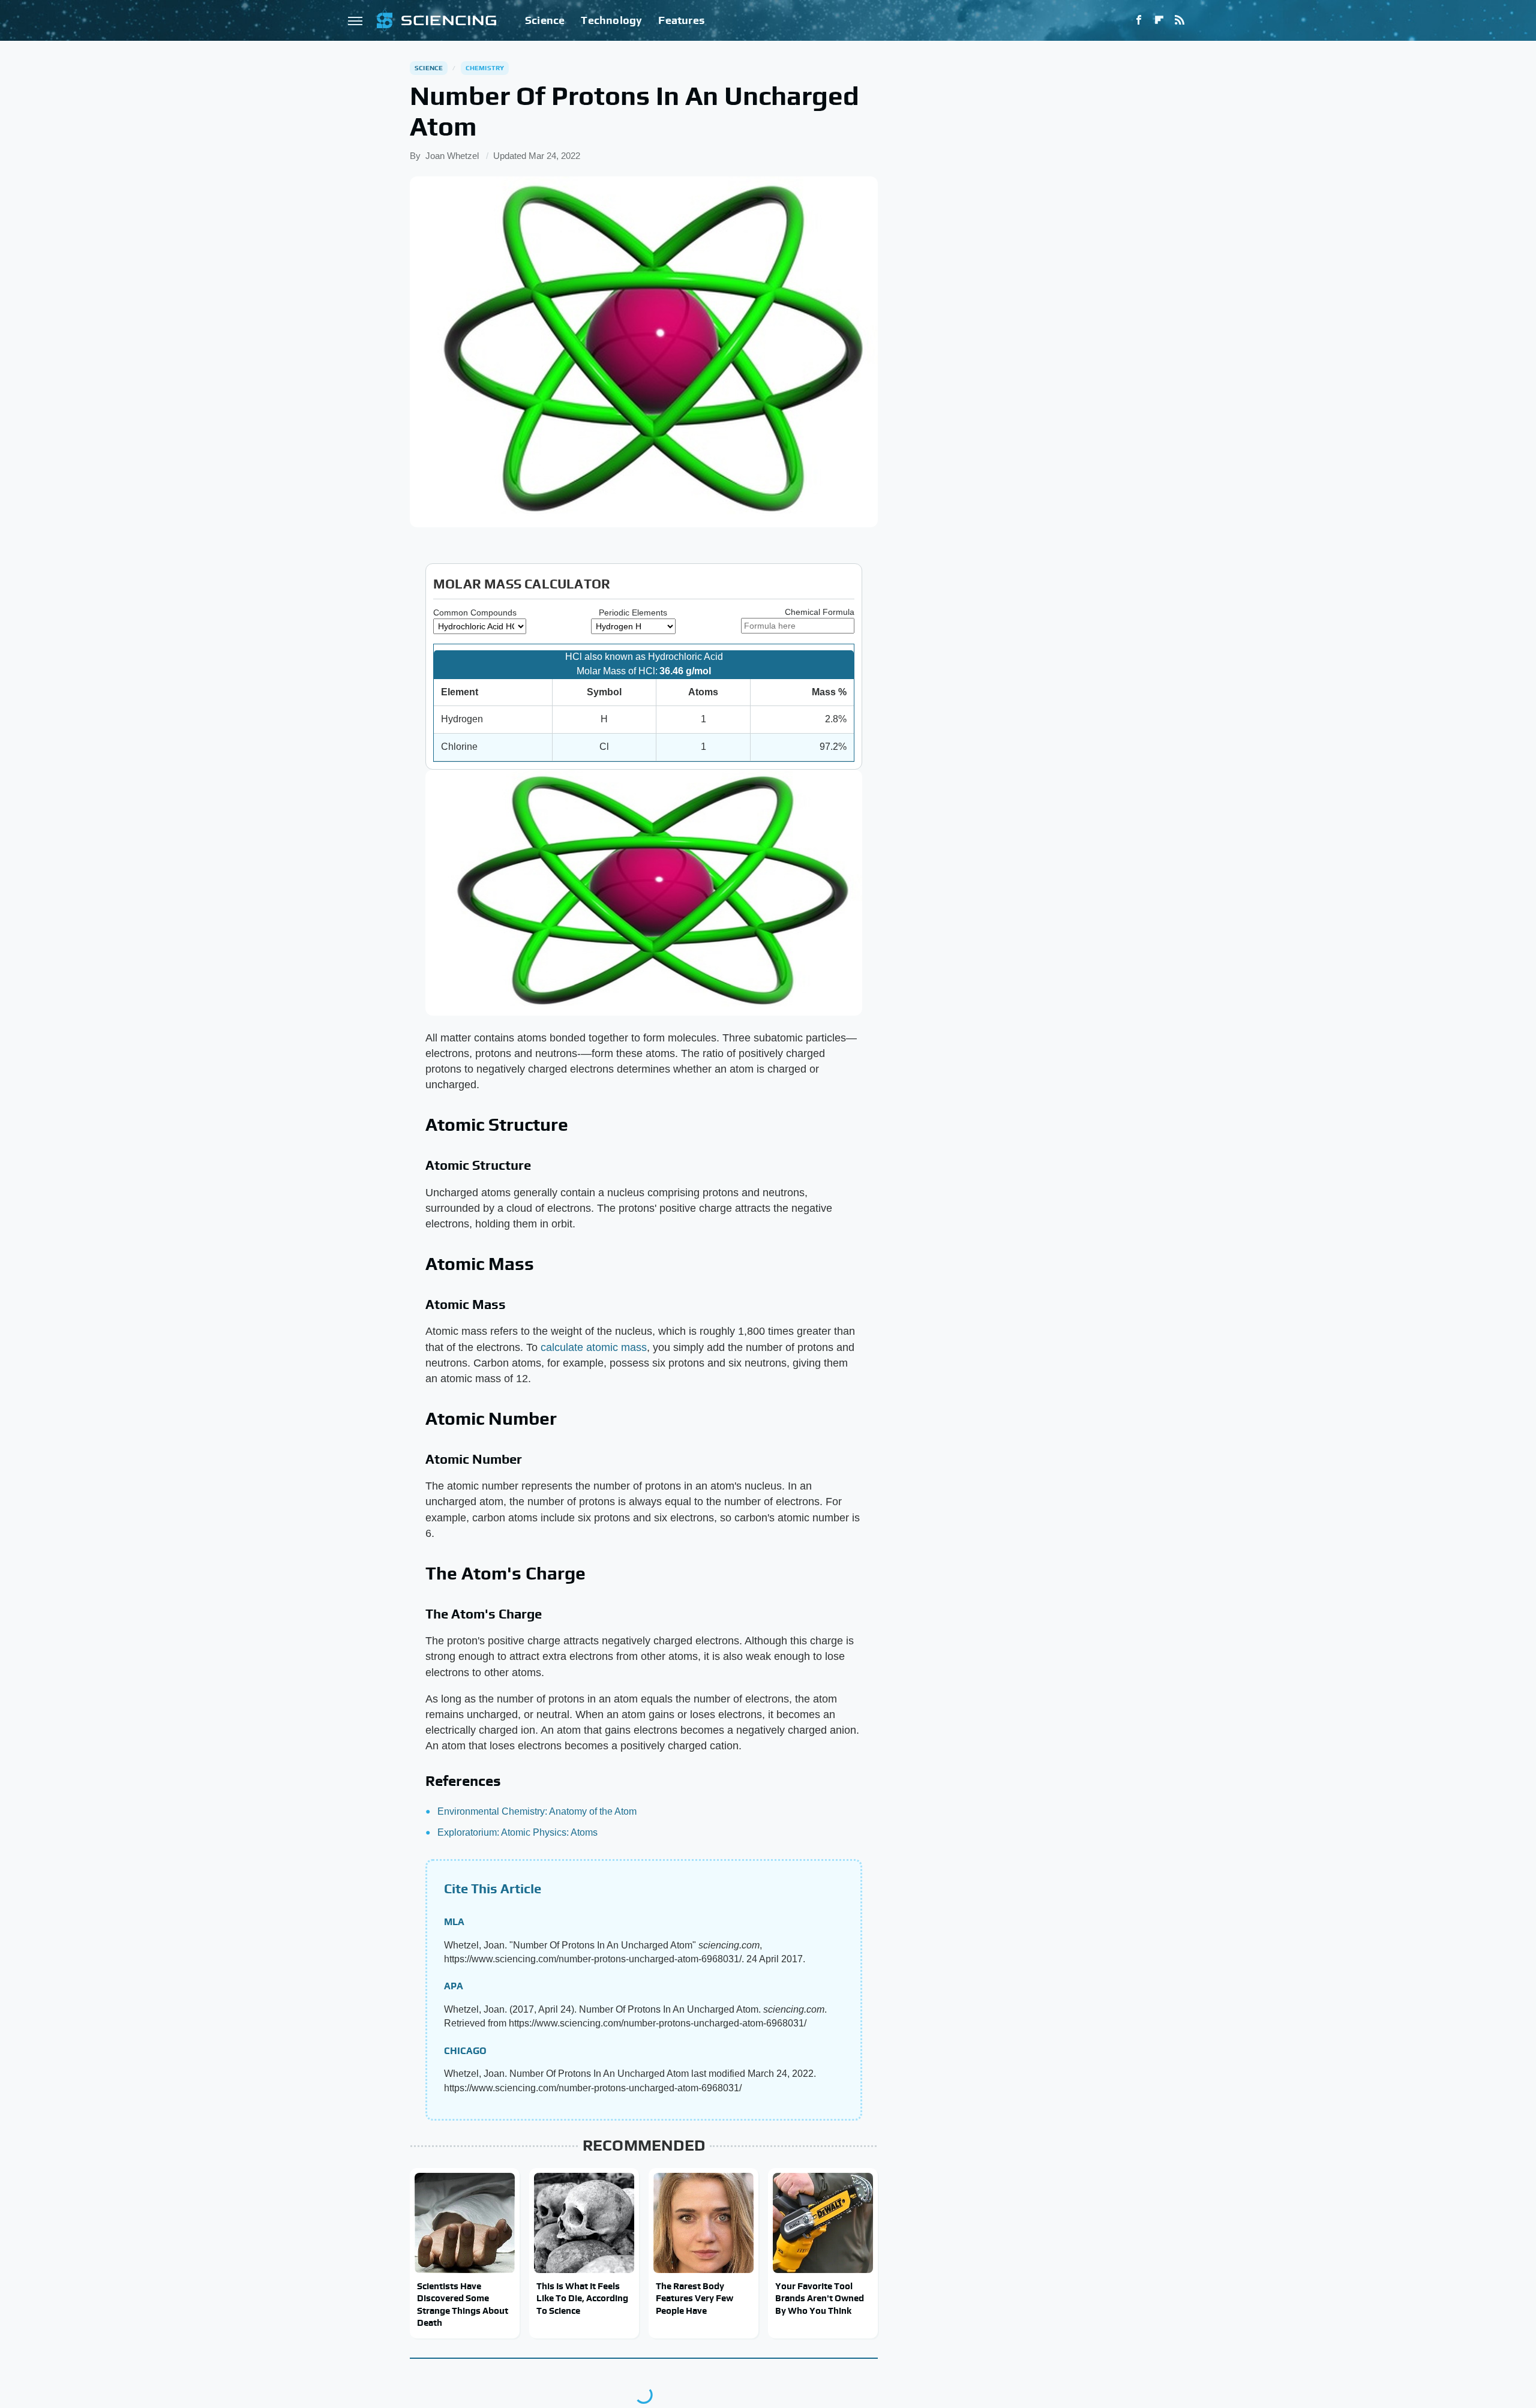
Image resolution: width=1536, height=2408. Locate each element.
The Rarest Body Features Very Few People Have (694, 2298)
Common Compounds (475, 612)
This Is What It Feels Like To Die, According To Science (582, 2298)
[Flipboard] (1159, 20)
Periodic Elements (633, 612)
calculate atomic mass (594, 1347)
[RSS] (1180, 20)
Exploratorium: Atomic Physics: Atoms (517, 1832)
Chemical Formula (820, 612)
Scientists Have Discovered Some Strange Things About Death (463, 2304)
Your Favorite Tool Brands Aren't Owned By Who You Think (820, 2298)
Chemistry (485, 68)
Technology (611, 20)
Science (545, 20)
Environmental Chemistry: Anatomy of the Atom (537, 1811)
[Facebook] (1139, 20)
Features (681, 20)
